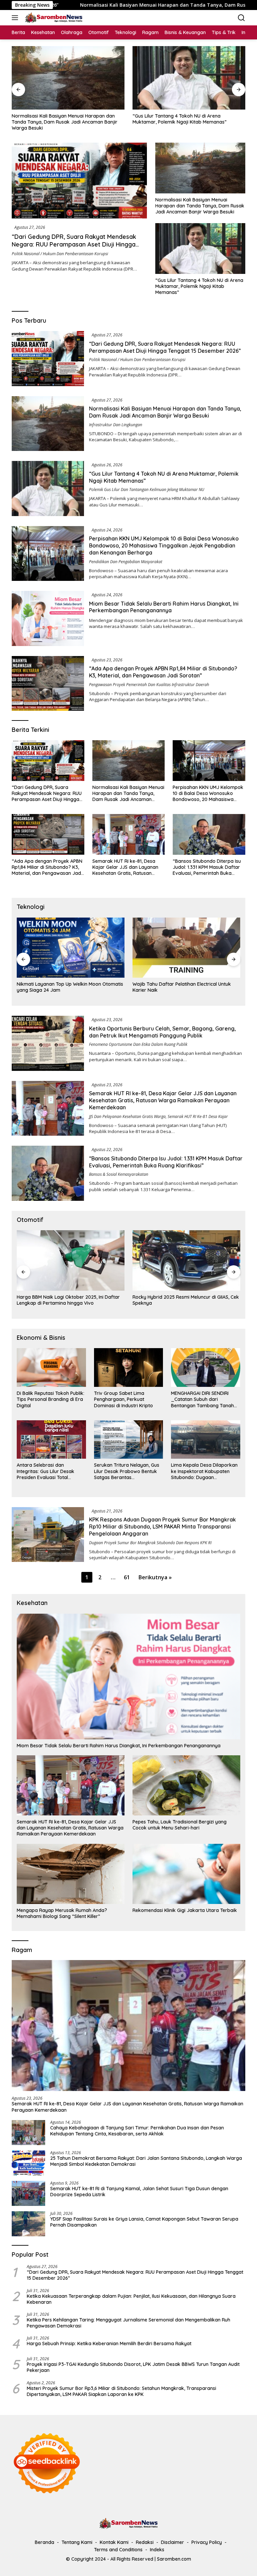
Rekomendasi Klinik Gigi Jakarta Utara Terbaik (185, 1910)
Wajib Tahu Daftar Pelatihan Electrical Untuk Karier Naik (66, 987)
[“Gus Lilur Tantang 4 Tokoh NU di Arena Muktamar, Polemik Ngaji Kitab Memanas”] (68, 78)
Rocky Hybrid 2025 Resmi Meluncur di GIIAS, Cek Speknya (70, 1300)
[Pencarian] (241, 18)
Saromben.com (174, 2559)
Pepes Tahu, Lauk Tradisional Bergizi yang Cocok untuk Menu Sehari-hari (180, 1825)
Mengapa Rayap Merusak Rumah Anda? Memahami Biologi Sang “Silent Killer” (62, 1913)
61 (127, 1577)
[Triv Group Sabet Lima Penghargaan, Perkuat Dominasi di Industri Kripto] (129, 1367)
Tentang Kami (77, 2542)
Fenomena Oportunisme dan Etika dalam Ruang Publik (138, 1044)
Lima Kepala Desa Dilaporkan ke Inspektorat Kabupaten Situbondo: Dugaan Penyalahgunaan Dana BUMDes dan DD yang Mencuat (205, 1471)
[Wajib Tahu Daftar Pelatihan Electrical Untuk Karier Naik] (71, 948)
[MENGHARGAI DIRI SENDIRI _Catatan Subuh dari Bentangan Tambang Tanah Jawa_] (206, 1367)
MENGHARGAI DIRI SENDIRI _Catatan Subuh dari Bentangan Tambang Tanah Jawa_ (202, 1399)
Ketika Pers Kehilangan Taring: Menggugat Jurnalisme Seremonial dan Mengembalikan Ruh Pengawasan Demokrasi (128, 2323)
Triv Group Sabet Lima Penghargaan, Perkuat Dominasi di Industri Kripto (123, 1399)
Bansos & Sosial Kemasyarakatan (119, 1174)
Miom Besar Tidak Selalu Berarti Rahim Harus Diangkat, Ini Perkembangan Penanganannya (164, 607)
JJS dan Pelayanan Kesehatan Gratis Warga (127, 1116)
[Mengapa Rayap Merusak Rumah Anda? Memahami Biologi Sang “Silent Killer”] (71, 1874)
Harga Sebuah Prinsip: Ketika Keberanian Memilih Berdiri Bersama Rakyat (109, 2344)
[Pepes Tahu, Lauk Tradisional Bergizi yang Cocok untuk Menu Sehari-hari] (186, 1785)
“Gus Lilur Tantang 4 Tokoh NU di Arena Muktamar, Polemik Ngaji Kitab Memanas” (59, 119)
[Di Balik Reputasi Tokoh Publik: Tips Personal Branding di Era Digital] (51, 1367)
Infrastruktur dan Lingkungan (116, 425)
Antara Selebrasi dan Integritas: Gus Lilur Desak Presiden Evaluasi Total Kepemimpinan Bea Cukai (46, 1471)
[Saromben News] (53, 18)
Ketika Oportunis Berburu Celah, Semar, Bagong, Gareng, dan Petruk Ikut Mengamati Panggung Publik (162, 1032)
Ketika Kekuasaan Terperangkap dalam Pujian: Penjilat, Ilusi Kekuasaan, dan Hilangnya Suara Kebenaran (131, 2299)
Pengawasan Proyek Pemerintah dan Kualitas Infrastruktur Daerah (149, 685)
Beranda (45, 2542)
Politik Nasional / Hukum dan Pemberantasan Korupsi (60, 254)
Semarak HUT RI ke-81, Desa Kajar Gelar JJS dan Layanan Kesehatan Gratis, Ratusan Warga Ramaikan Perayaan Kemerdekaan (125, 867)
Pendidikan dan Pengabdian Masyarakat (126, 562)
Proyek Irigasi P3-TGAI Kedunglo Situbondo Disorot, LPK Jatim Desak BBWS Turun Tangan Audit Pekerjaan (133, 2367)
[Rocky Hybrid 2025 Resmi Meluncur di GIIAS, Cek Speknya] (71, 1260)
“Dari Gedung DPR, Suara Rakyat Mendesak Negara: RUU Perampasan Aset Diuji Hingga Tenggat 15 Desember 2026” (74, 245)
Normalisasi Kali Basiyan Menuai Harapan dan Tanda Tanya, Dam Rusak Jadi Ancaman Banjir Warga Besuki (200, 206)
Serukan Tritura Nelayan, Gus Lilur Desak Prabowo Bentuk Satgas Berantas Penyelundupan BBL (127, 1471)
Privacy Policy (207, 2542)
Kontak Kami (114, 2542)
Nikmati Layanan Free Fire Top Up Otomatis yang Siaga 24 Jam (181, 987)
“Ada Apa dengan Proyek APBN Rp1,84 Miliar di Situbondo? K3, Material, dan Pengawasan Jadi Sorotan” (163, 672)
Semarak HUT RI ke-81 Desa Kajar (198, 1116)
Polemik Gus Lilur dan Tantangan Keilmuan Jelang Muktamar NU (147, 490)
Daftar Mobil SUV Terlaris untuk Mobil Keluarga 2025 (185, 1300)
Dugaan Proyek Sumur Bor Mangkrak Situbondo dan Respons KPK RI (150, 1543)
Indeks (157, 2550)
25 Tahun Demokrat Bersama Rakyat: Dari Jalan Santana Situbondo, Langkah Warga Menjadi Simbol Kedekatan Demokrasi (146, 2161)
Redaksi (145, 2542)
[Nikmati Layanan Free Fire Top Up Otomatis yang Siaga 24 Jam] (186, 948)
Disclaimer (173, 2542)
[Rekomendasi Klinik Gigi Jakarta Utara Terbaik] (186, 1874)
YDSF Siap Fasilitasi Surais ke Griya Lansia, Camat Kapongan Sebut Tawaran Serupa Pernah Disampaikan (144, 2222)
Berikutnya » (155, 1577)
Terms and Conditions (118, 2550)
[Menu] (16, 18)
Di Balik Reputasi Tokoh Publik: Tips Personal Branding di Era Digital (51, 1399)
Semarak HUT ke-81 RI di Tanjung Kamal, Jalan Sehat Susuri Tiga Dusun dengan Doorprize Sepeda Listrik (139, 2192)
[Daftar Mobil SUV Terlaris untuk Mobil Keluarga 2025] (186, 1260)
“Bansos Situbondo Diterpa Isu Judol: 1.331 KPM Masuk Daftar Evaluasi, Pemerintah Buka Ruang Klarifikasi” (207, 867)
